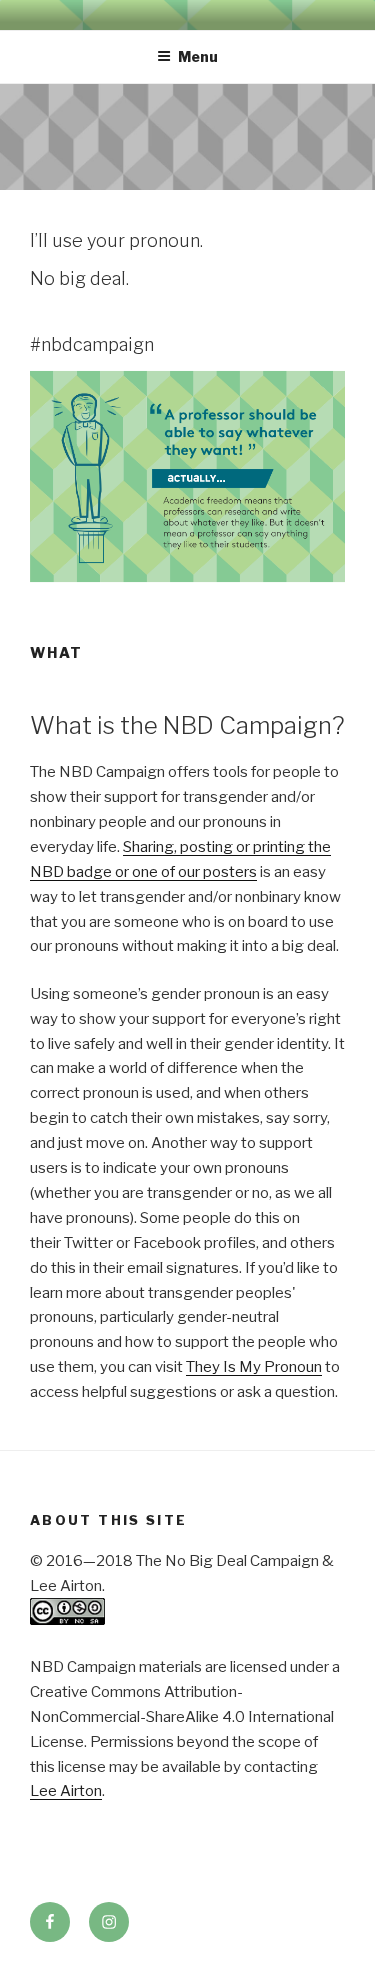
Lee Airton (66, 1791)
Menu (198, 56)
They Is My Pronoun (254, 1367)
